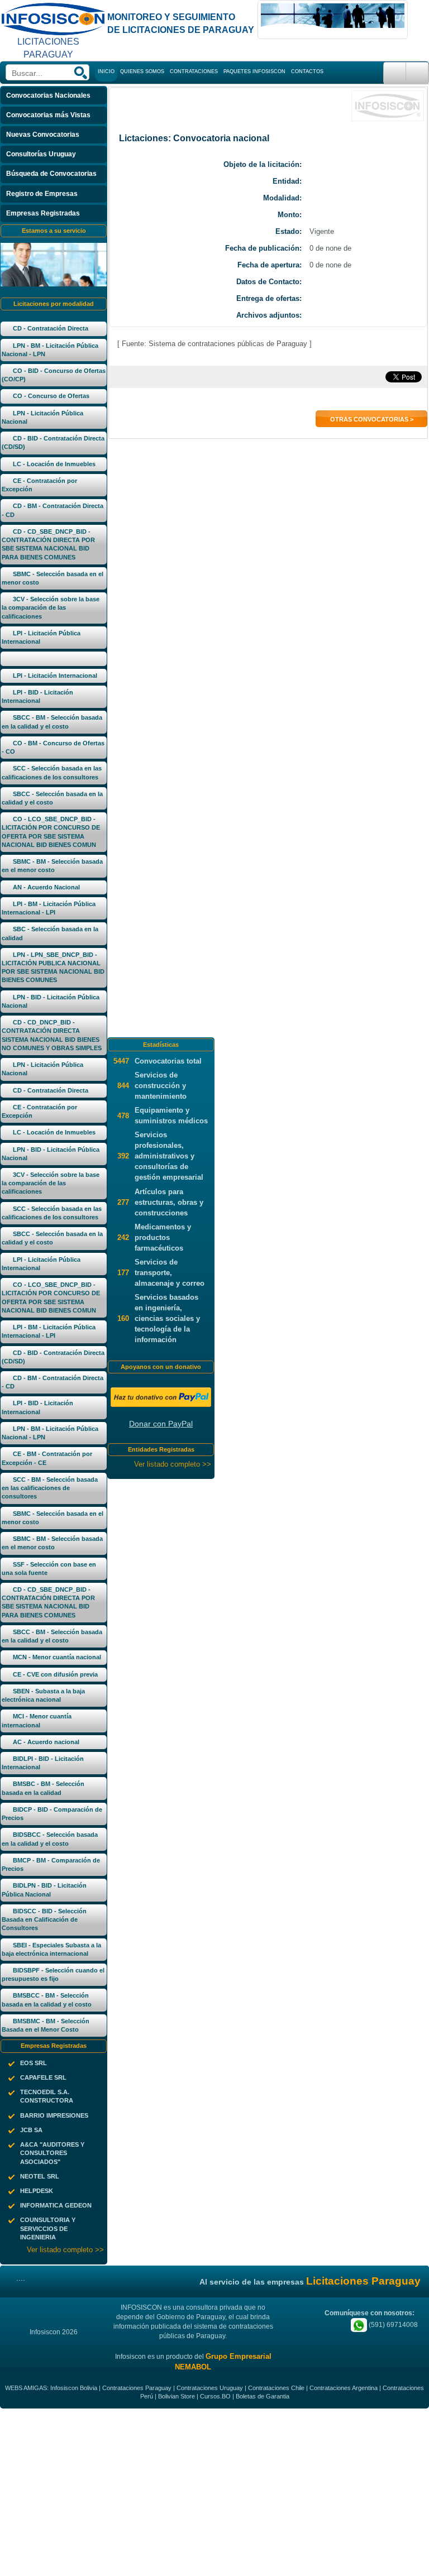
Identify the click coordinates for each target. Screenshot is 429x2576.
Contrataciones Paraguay (137, 2388)
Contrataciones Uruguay (210, 2388)
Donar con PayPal (161, 1424)
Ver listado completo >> (65, 2250)
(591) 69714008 (392, 2325)
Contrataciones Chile (276, 2388)
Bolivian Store (177, 2396)
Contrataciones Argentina (344, 2388)
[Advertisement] (214, 2492)
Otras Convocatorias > (372, 419)
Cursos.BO (215, 2396)
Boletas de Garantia (263, 2396)
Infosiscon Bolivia (74, 2388)
